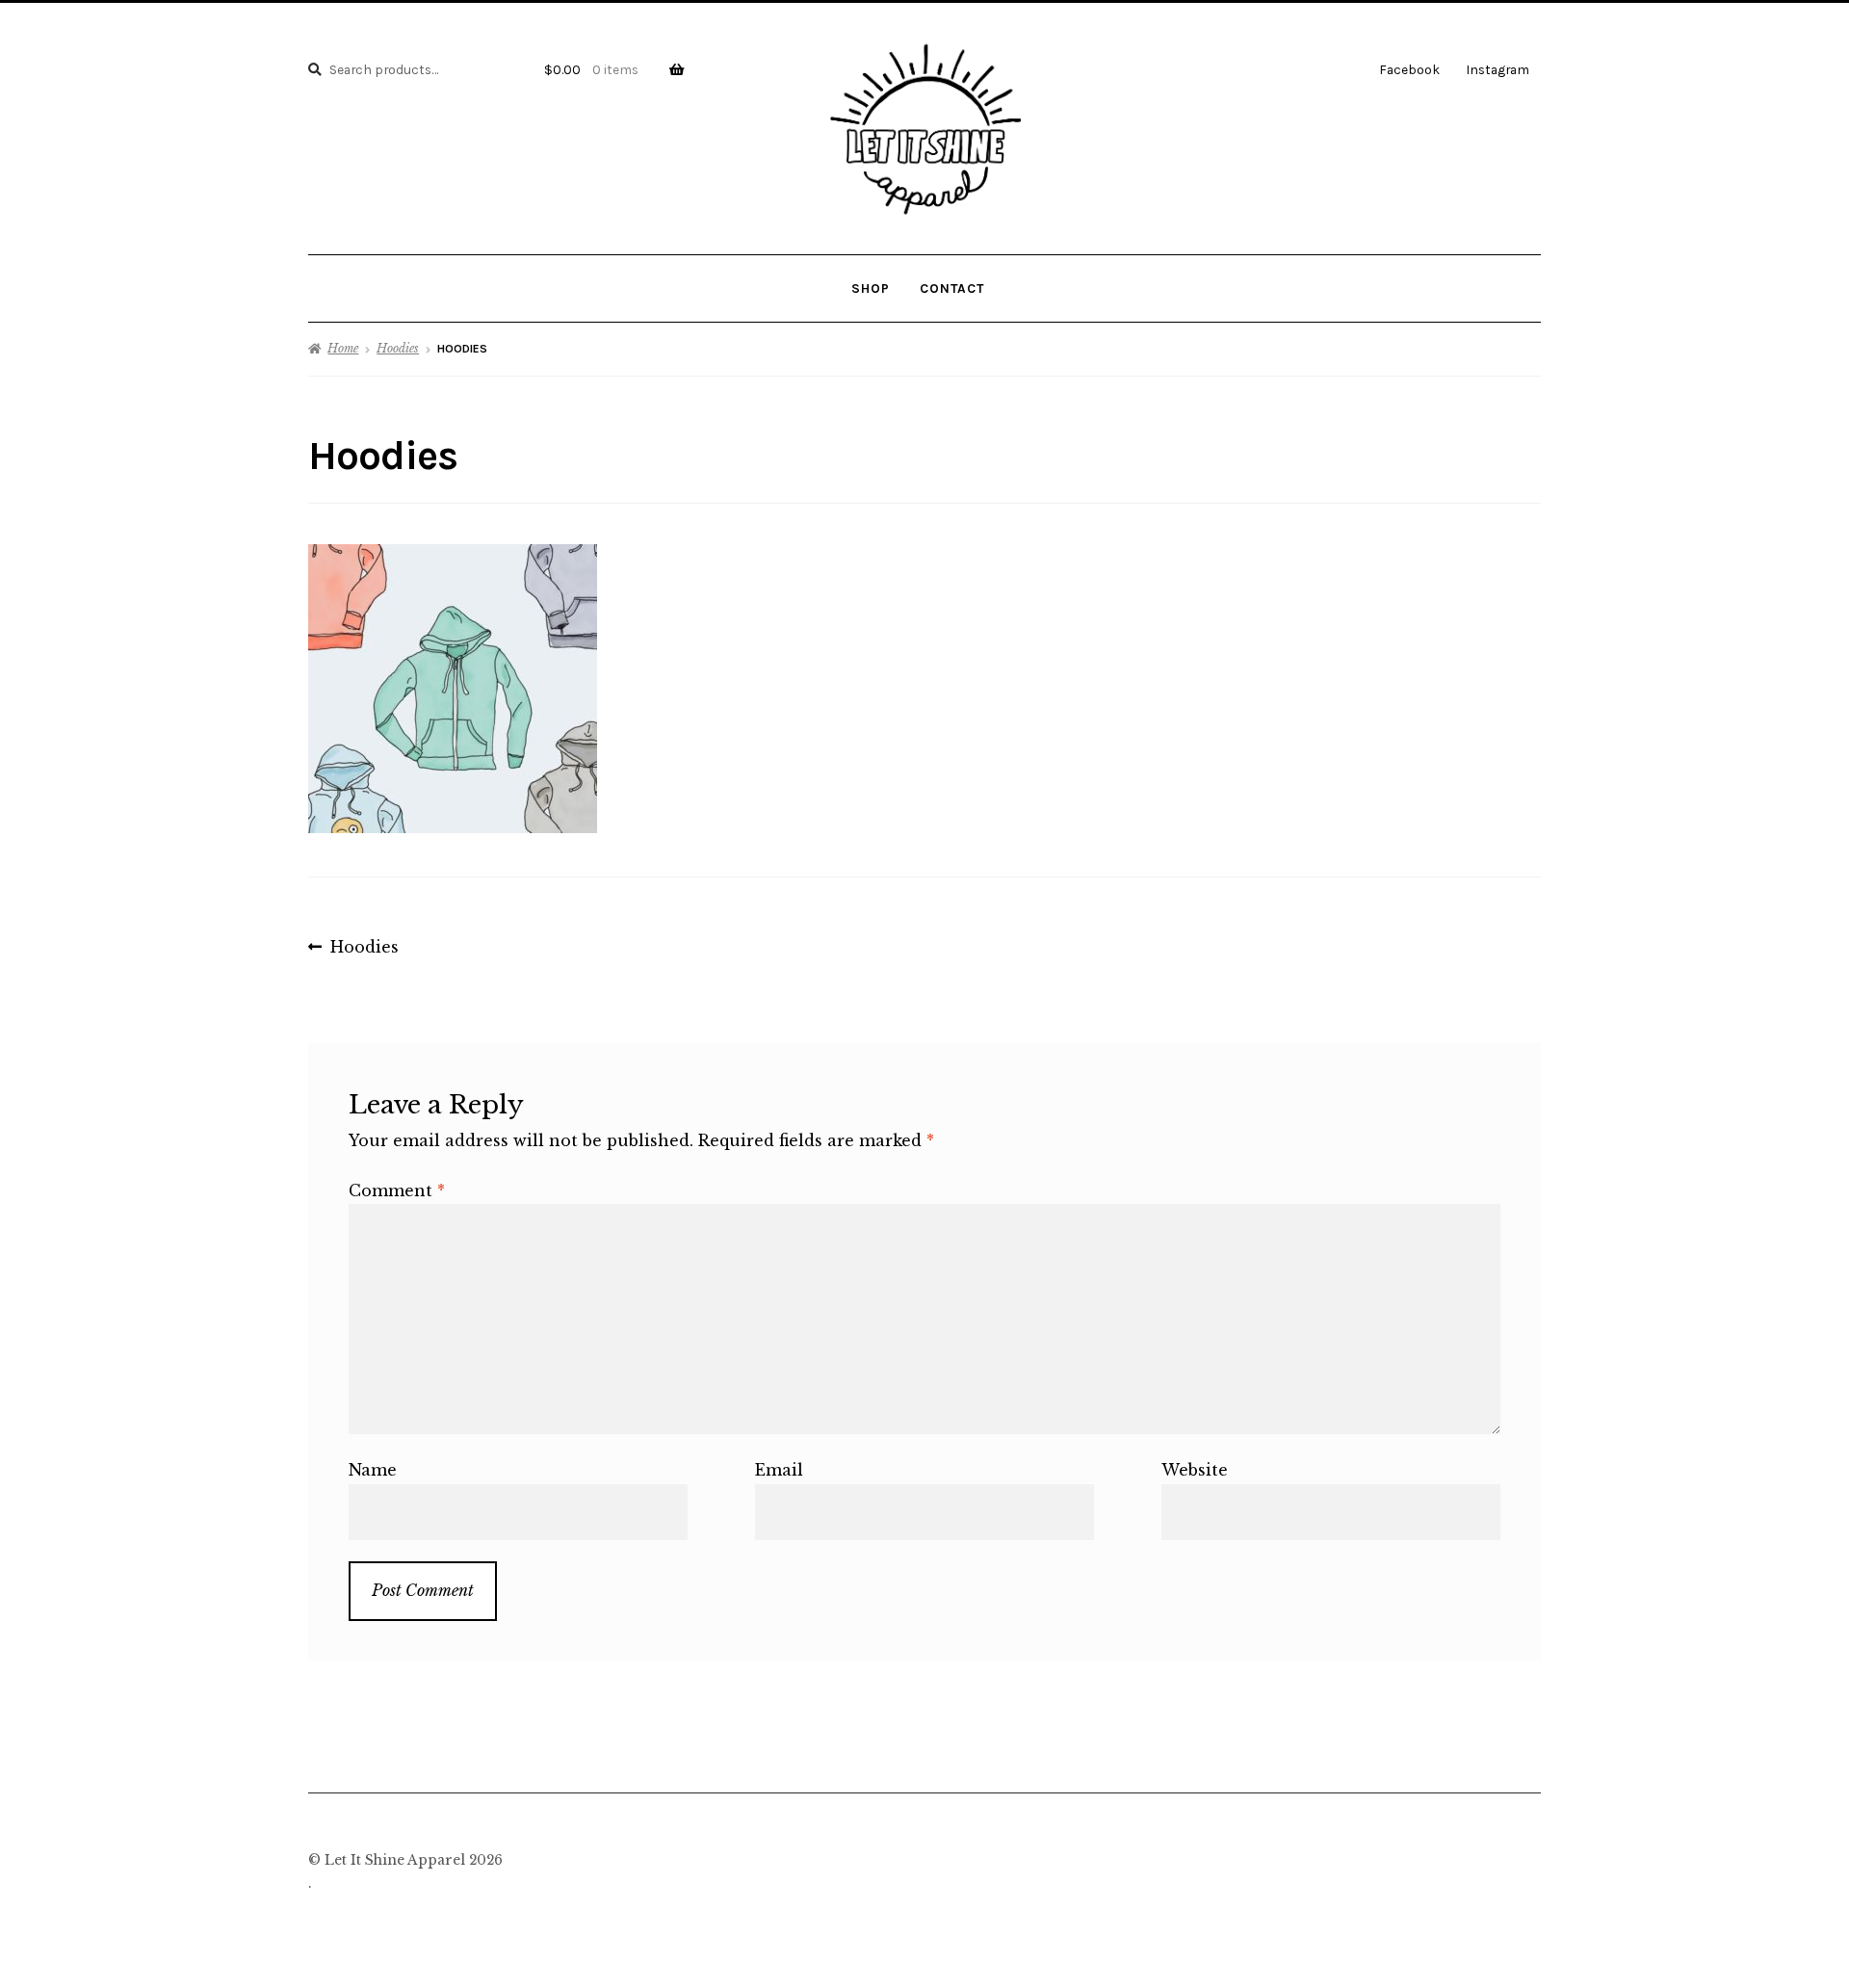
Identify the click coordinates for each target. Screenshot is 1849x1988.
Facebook (1409, 69)
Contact (952, 288)
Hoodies (398, 348)
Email (779, 1470)
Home (343, 348)
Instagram (1497, 69)
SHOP (871, 288)
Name (373, 1470)
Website (1195, 1470)
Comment (397, 1190)
